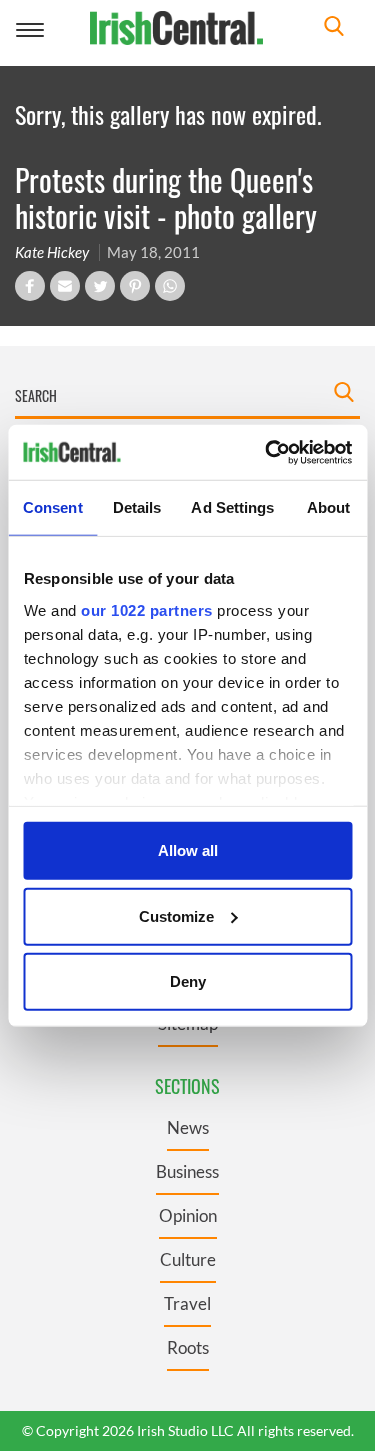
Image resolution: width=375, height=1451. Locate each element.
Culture (188, 1259)
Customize (176, 915)
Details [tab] (137, 507)
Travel (187, 1303)
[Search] (334, 28)
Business (187, 1171)
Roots (188, 1347)
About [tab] (329, 507)
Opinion (188, 1215)
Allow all (188, 850)
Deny (188, 981)
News (188, 1127)
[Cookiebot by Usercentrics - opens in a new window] (267, 452)
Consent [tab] (53, 507)
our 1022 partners (147, 609)
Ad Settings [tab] (232, 507)
